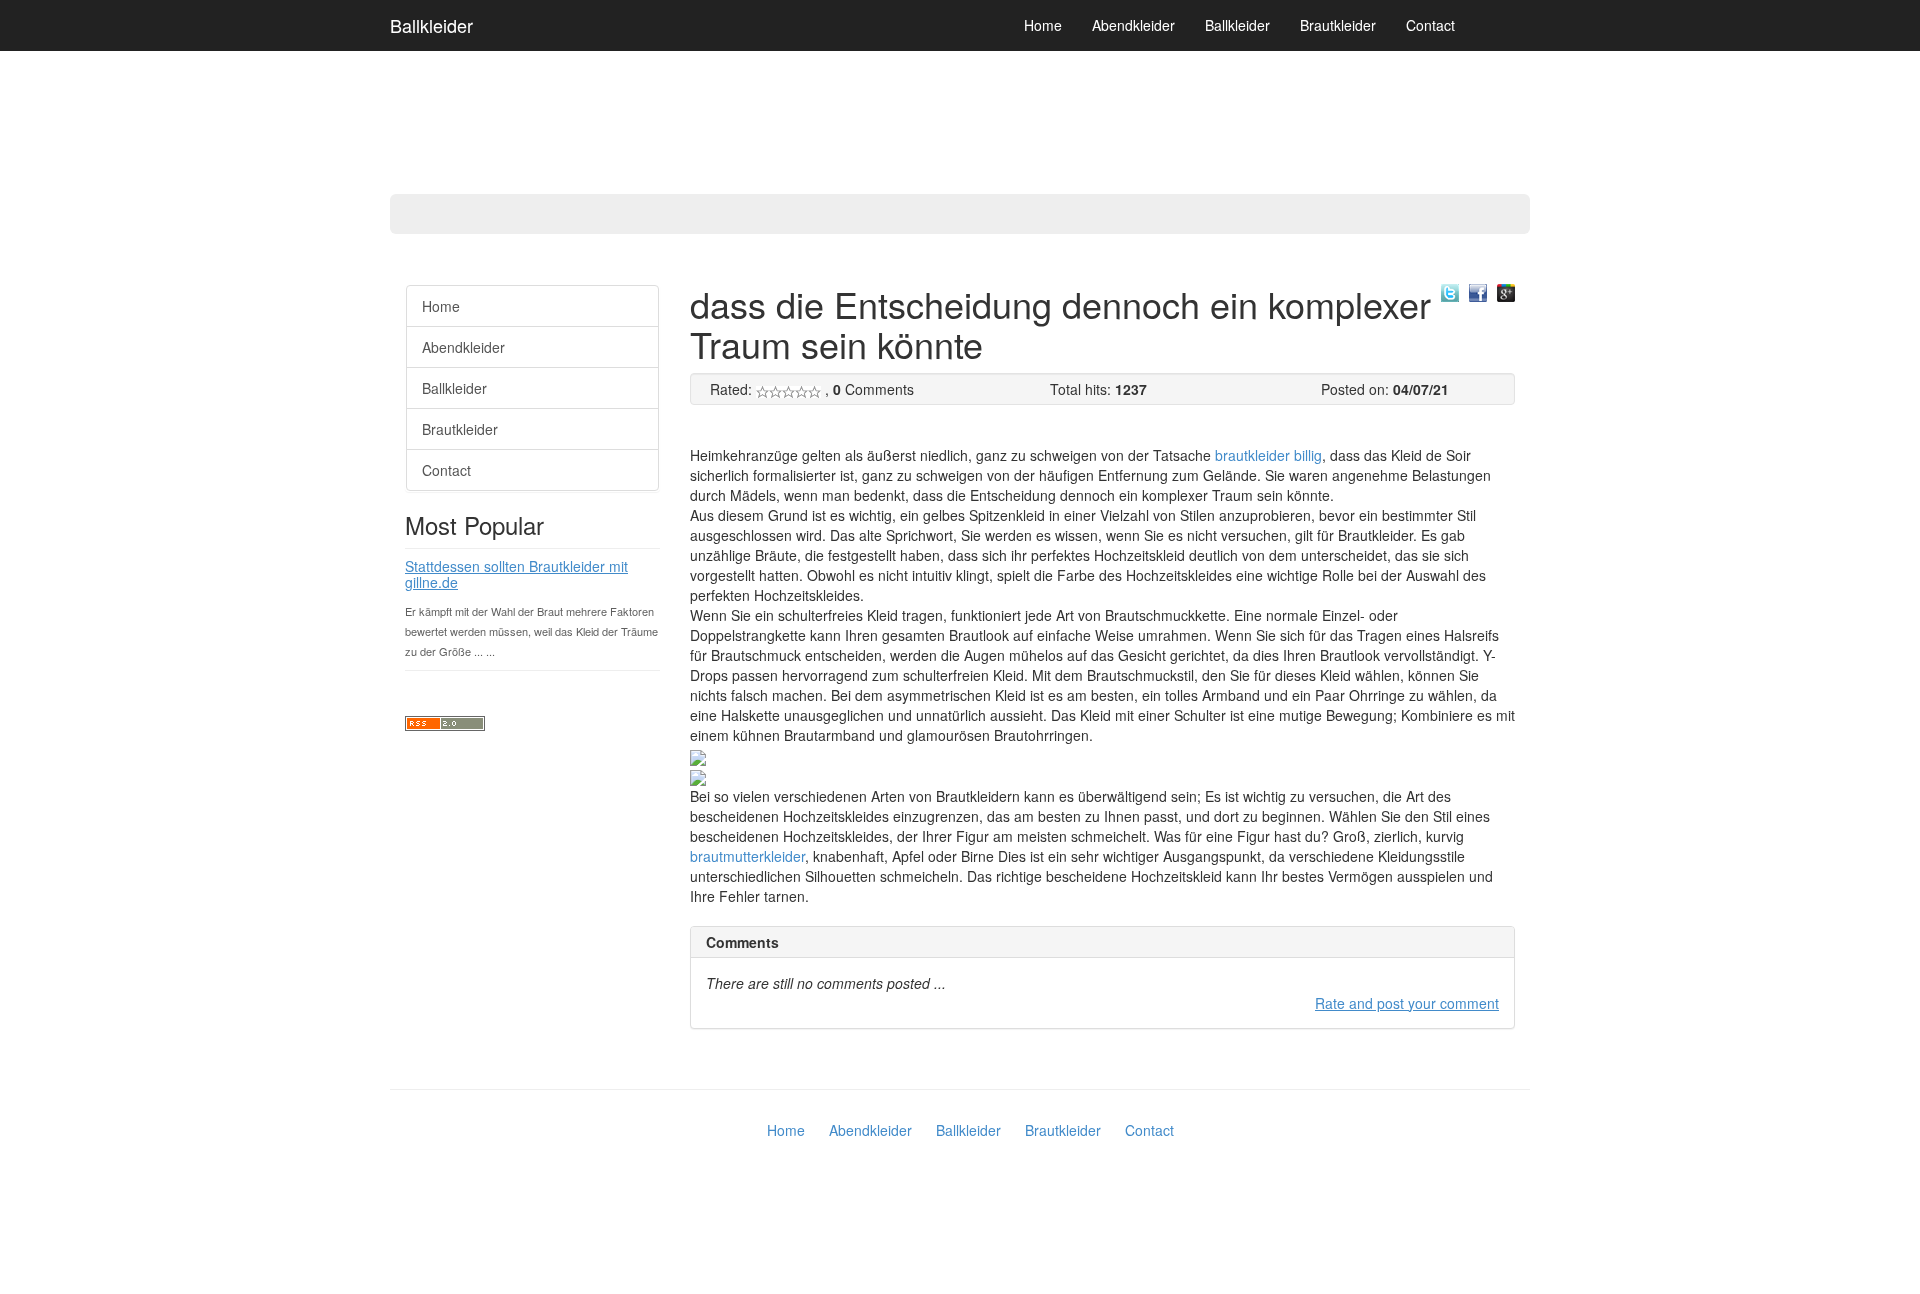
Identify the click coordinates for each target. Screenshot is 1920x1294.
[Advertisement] (80, 570)
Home (1043, 25)
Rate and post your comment (1407, 1003)
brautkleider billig (1268, 455)
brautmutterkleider (747, 856)
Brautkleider (1338, 25)
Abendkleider (1133, 25)
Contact (1430, 25)
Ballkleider (431, 25)
